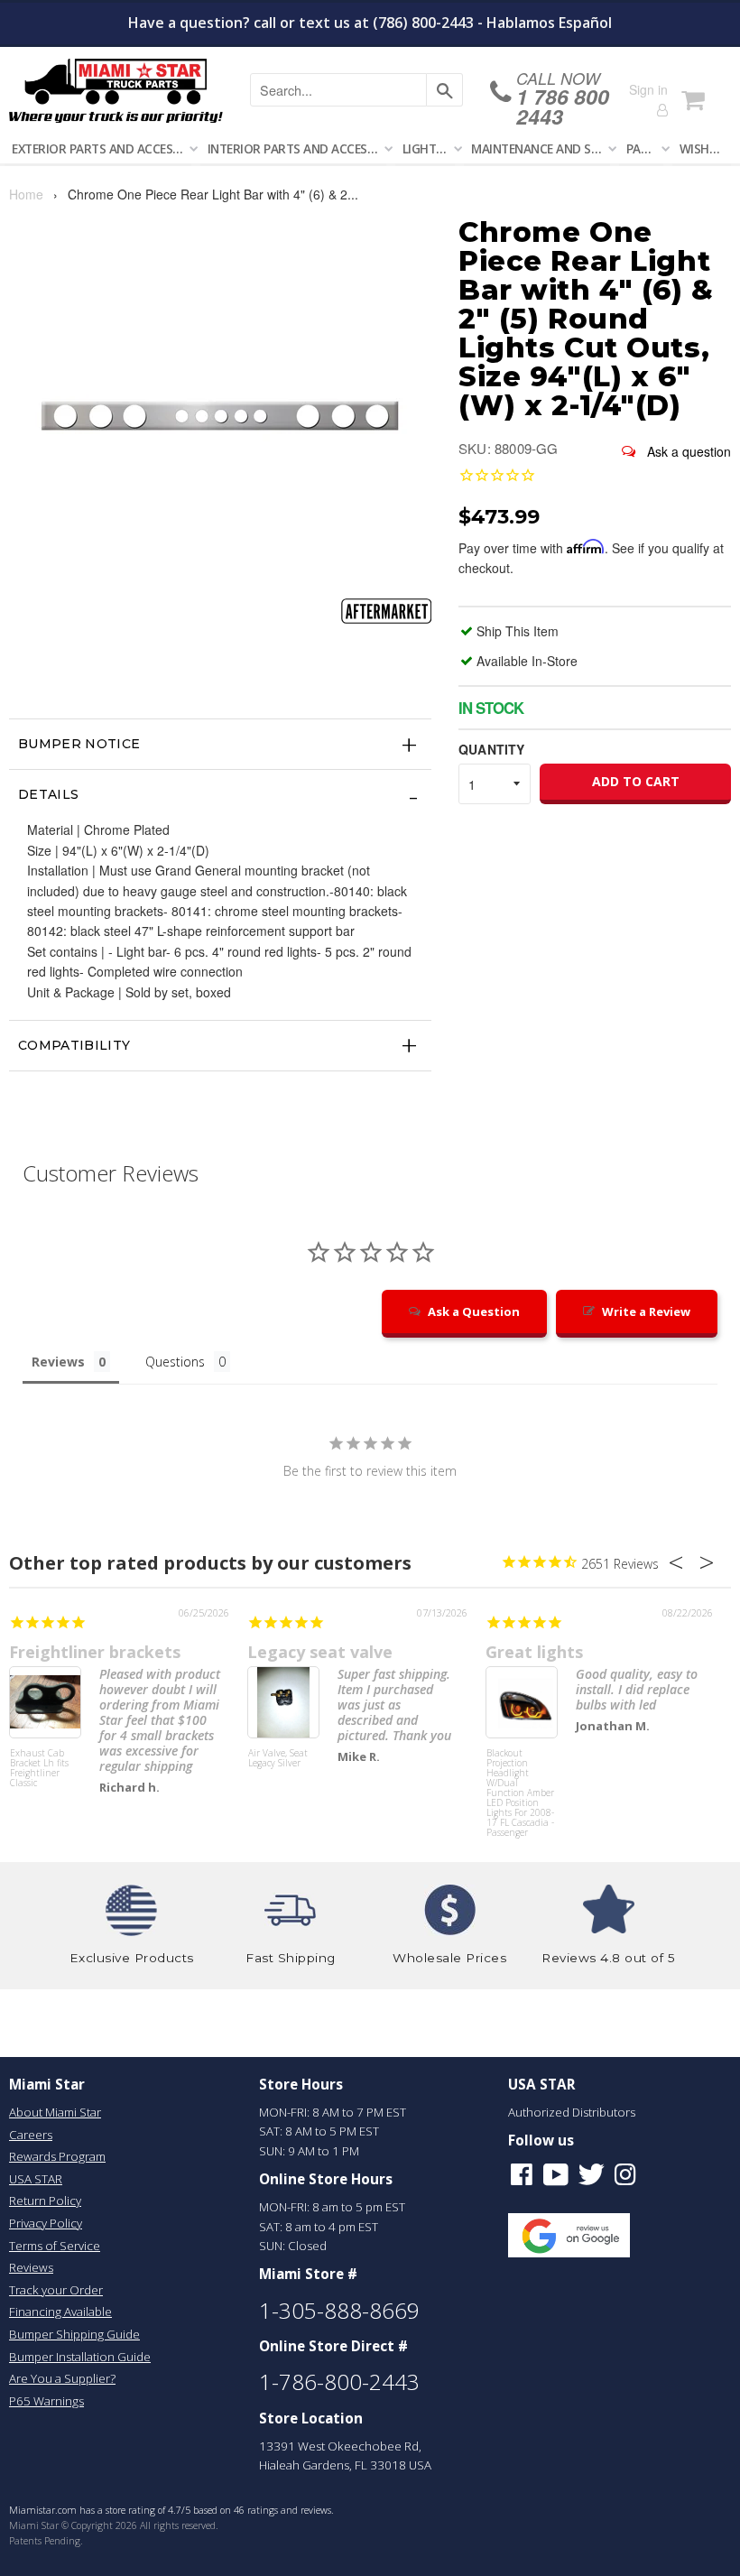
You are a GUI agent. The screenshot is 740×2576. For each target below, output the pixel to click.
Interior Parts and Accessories (297, 148)
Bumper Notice (79, 744)
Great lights (534, 1652)
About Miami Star (55, 2112)
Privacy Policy (46, 2223)
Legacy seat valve (320, 1652)
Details (48, 794)
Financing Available (60, 2312)
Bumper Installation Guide (80, 2357)
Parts (645, 148)
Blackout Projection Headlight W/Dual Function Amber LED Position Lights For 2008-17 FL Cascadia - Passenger (520, 1782)
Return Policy (45, 2201)
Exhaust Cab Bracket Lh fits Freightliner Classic (39, 1769)
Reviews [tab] (58, 1362)
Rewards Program (57, 2156)
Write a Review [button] (646, 1311)
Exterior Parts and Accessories (102, 148)
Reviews (31, 2267)
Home (26, 194)
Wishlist (705, 148)
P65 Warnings (46, 2401)
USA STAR (36, 2179)
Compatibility (74, 1045)
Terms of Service (55, 2246)
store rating (130, 2510)
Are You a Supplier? (62, 2378)
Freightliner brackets (95, 1652)
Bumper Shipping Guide (74, 2334)
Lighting (429, 148)
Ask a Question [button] (474, 1311)
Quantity (491, 749)
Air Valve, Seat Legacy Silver (278, 1759)
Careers (31, 2135)
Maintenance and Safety (541, 148)
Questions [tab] (175, 1362)
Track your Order (56, 2290)
